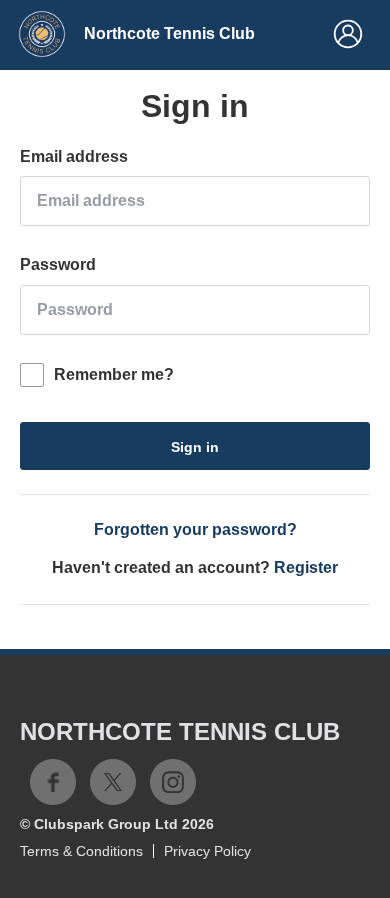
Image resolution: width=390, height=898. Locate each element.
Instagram (173, 782)
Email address (74, 156)
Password (58, 264)
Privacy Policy (207, 851)
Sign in (195, 447)
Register (306, 567)
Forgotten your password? (195, 529)
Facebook (53, 782)
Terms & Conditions (81, 851)
